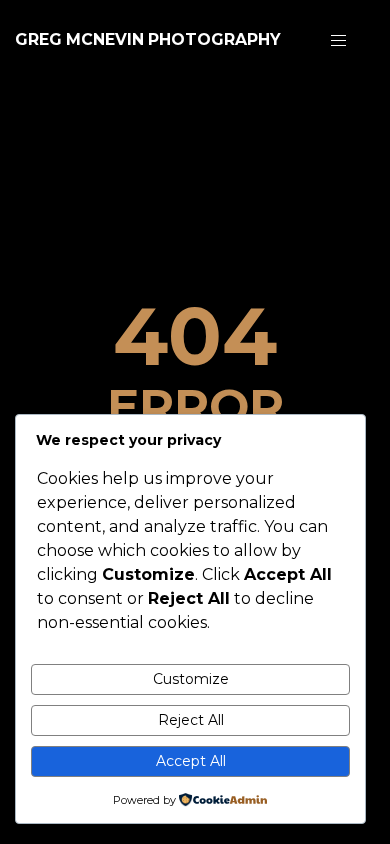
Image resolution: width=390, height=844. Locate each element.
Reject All (191, 720)
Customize (191, 679)
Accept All (191, 761)
